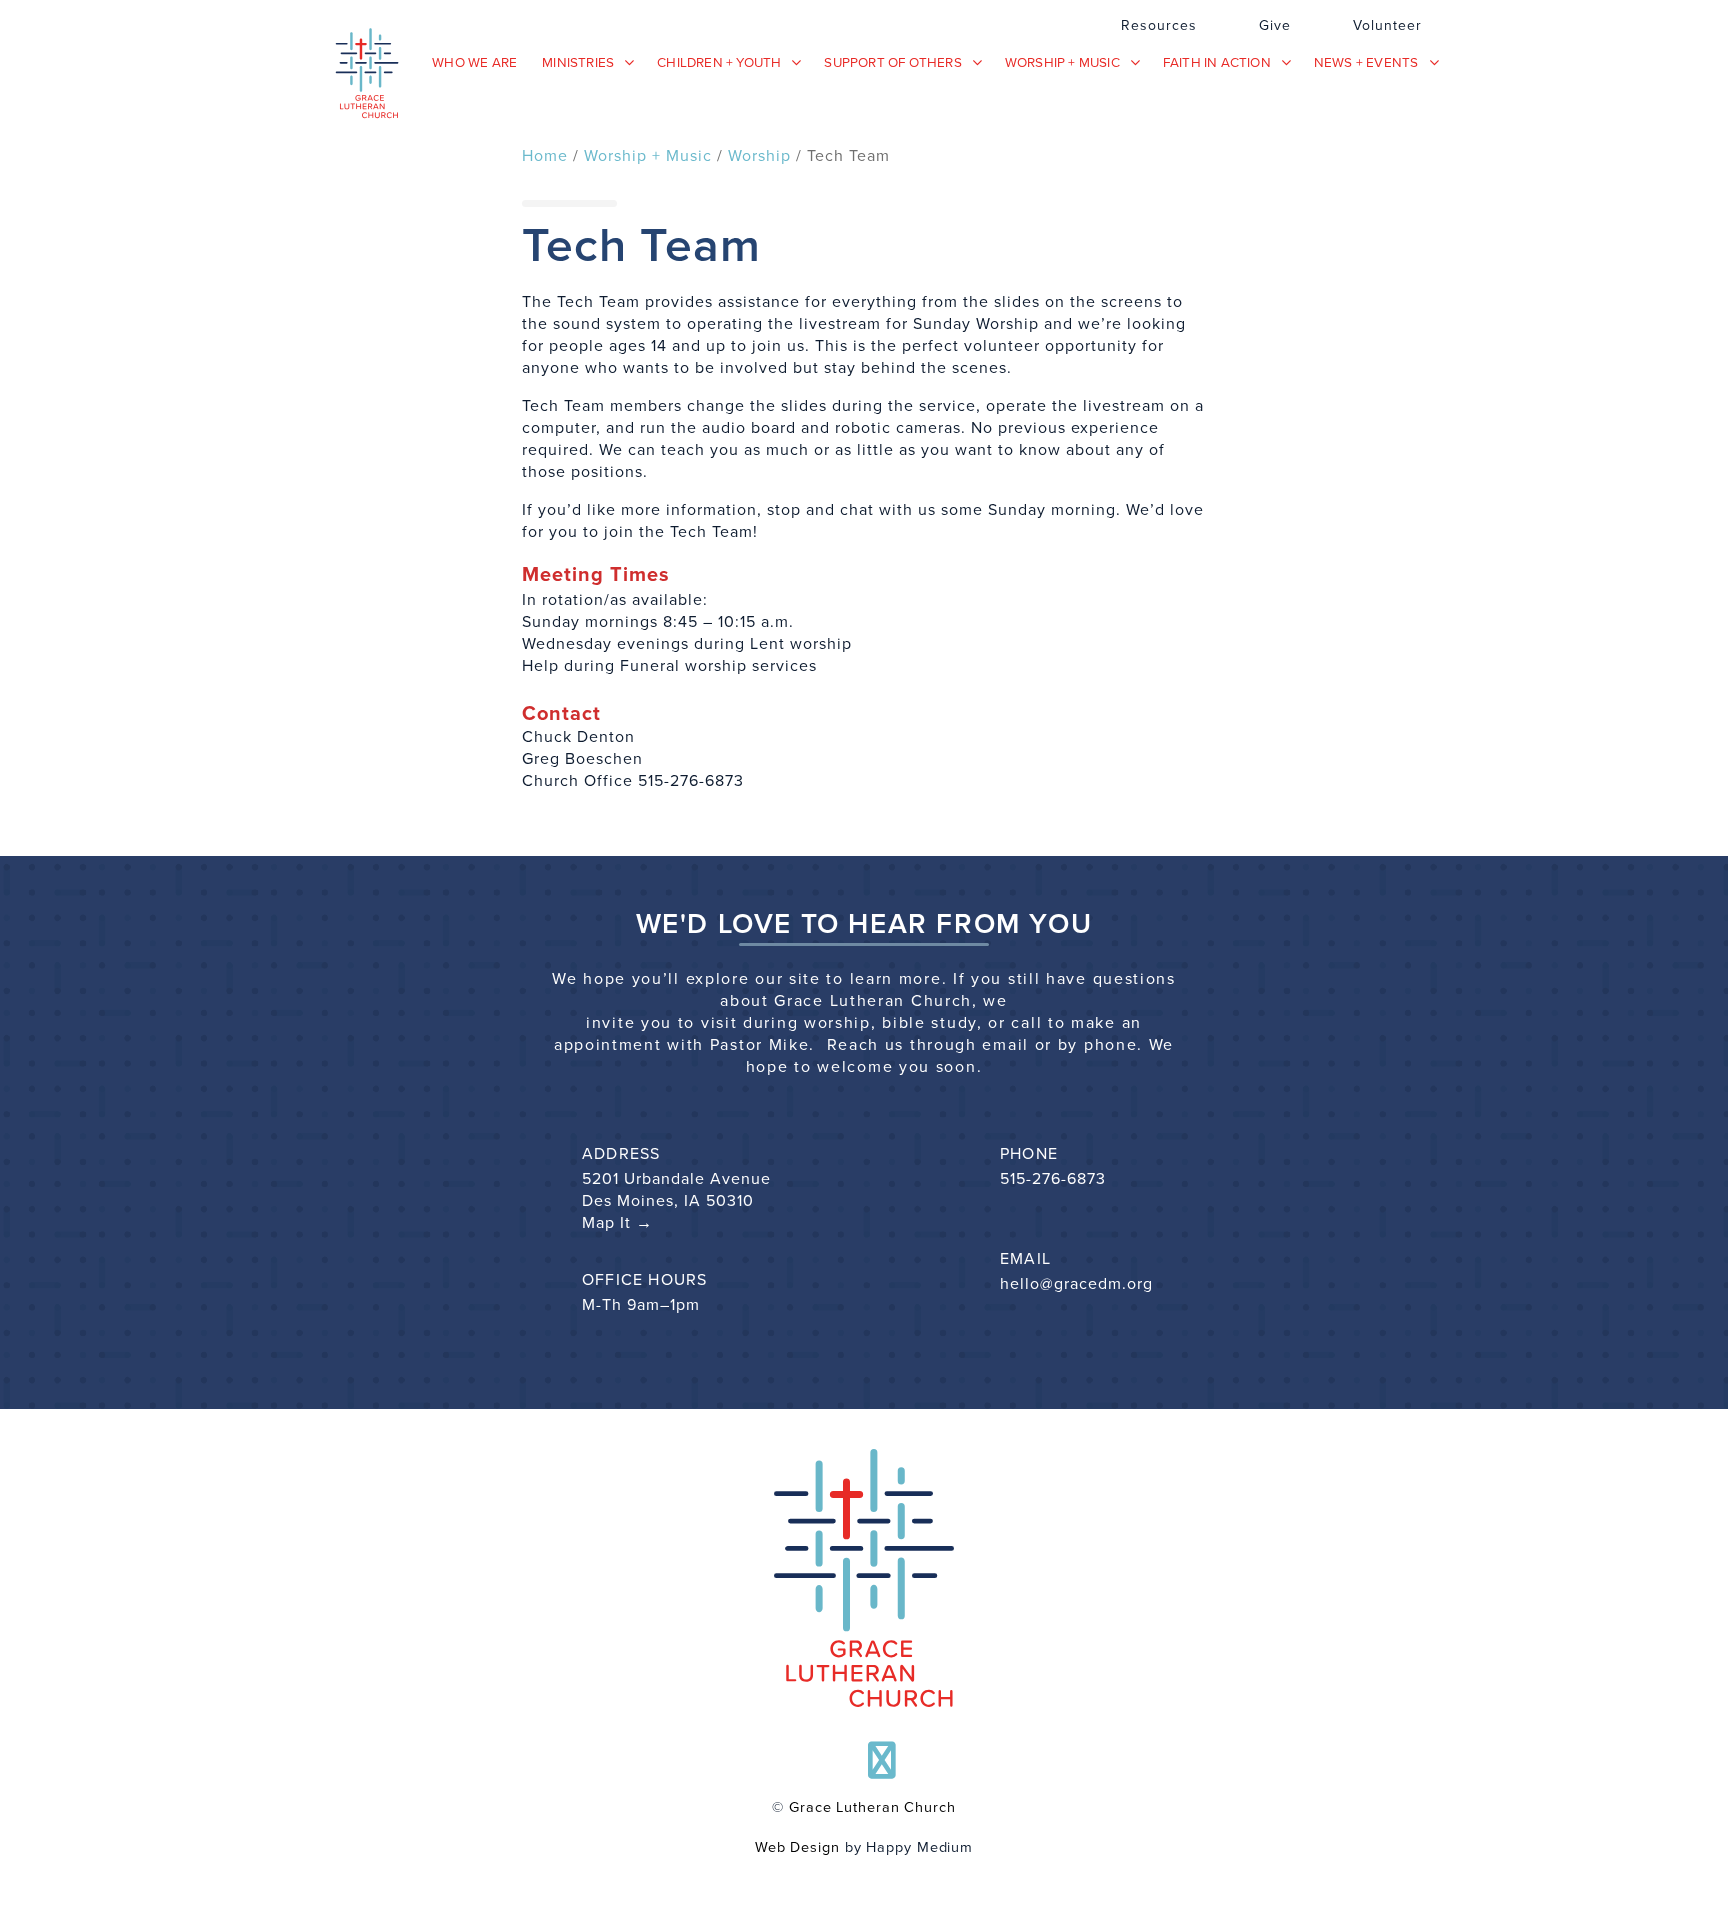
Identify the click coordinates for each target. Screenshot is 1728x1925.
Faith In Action (1217, 62)
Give (1275, 26)
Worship (759, 155)
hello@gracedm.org (1076, 1284)
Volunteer (1387, 26)
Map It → (617, 1223)
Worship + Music (1062, 62)
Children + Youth (719, 62)
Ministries (578, 62)
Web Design (797, 1847)
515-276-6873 (1053, 1179)
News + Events (1366, 62)
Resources (1159, 26)
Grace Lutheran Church (872, 1807)
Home (545, 155)
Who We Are (474, 62)
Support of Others (892, 62)
